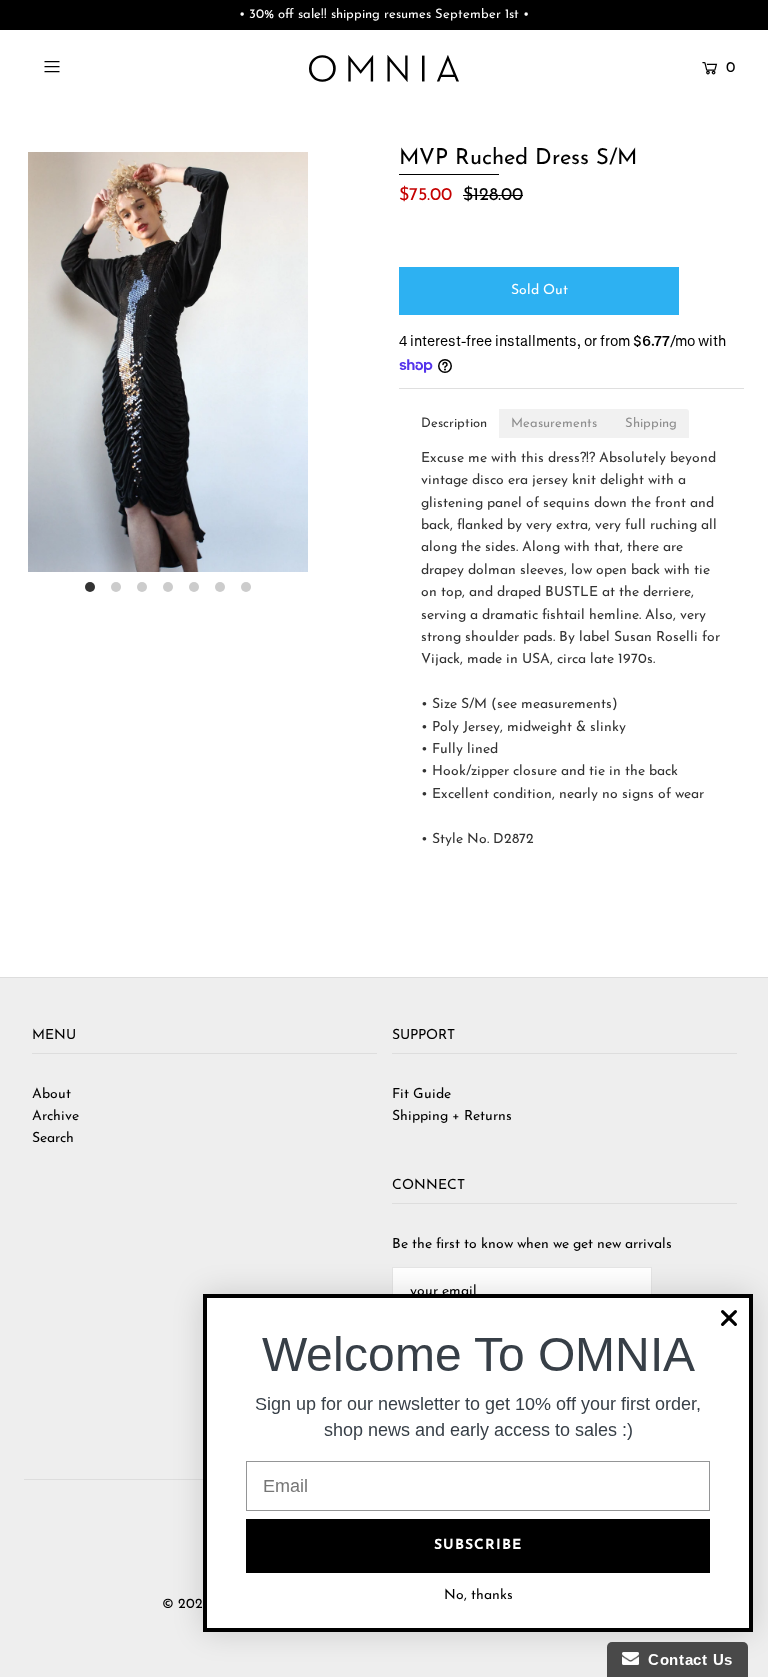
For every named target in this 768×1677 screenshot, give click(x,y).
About (51, 1094)
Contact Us (686, 1659)
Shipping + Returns (452, 1116)
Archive (55, 1116)
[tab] (454, 423)
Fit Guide (421, 1094)
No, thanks (478, 1595)
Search (53, 1138)
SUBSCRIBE (478, 1545)
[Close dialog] (729, 1318)
